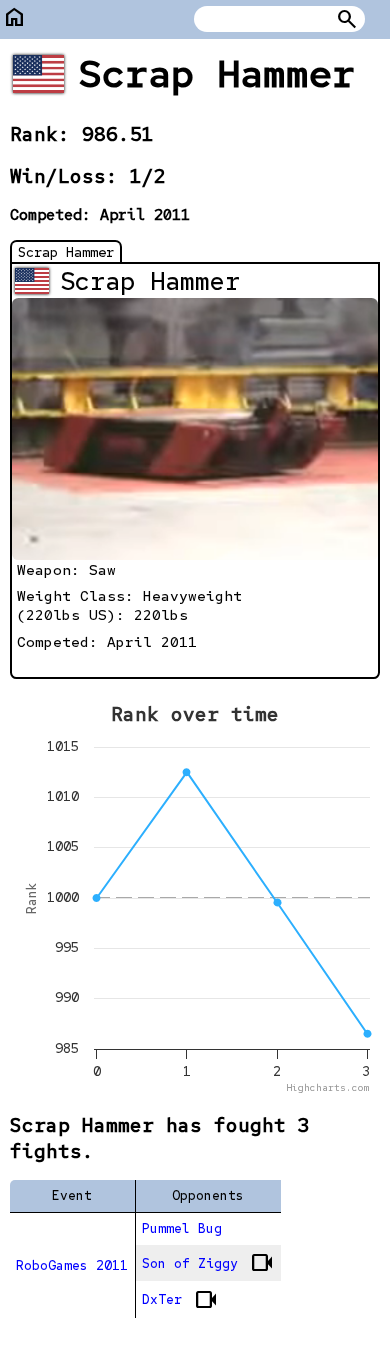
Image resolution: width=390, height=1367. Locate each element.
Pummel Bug (182, 1228)
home (15, 17)
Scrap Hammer (66, 252)
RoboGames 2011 (72, 1265)
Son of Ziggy (208, 1263)
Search (347, 19)
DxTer (180, 1300)
